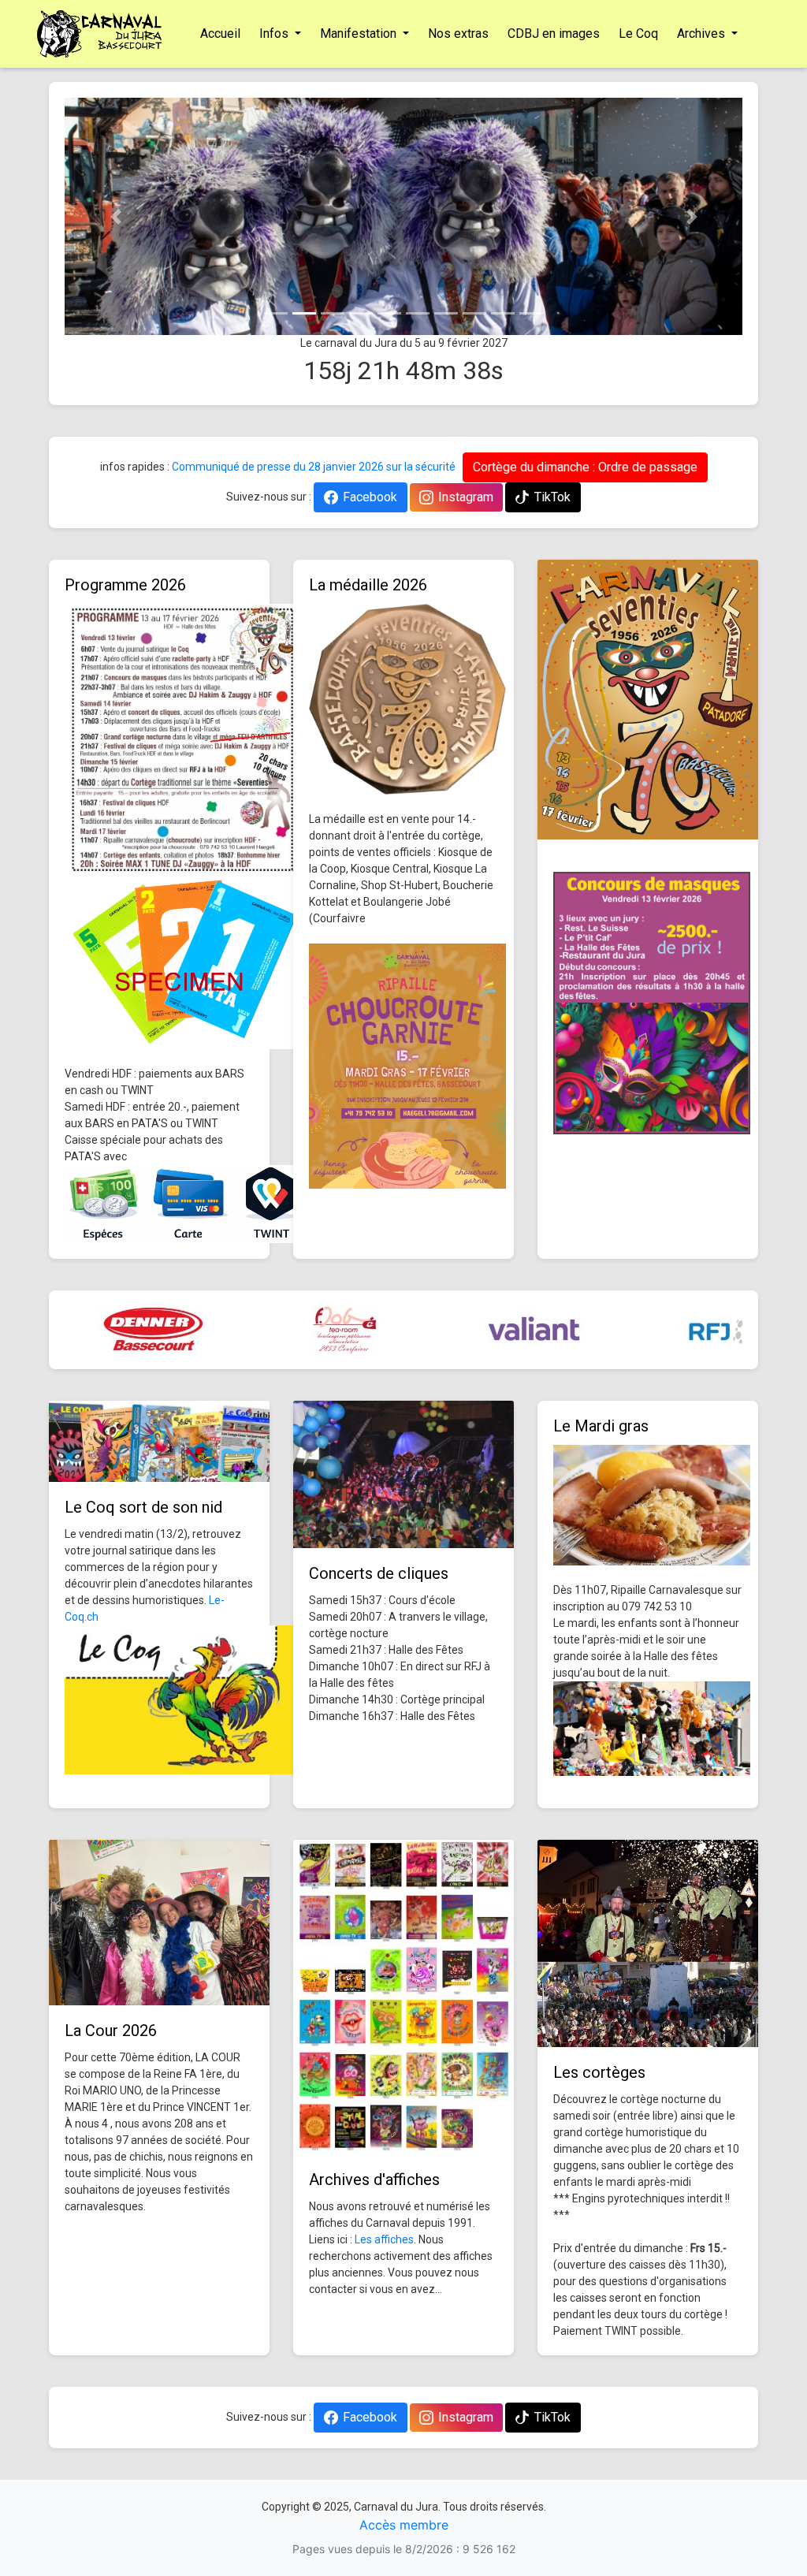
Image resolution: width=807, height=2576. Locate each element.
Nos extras (458, 34)
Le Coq (638, 34)
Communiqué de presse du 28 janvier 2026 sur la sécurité (314, 467)
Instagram (466, 497)
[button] (115, 216)
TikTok (552, 497)
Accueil (220, 34)
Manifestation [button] (360, 34)
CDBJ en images (554, 34)
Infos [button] (275, 34)
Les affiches (384, 2239)
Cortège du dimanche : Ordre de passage (585, 467)
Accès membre (404, 2525)
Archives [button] (703, 34)
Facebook (370, 497)
